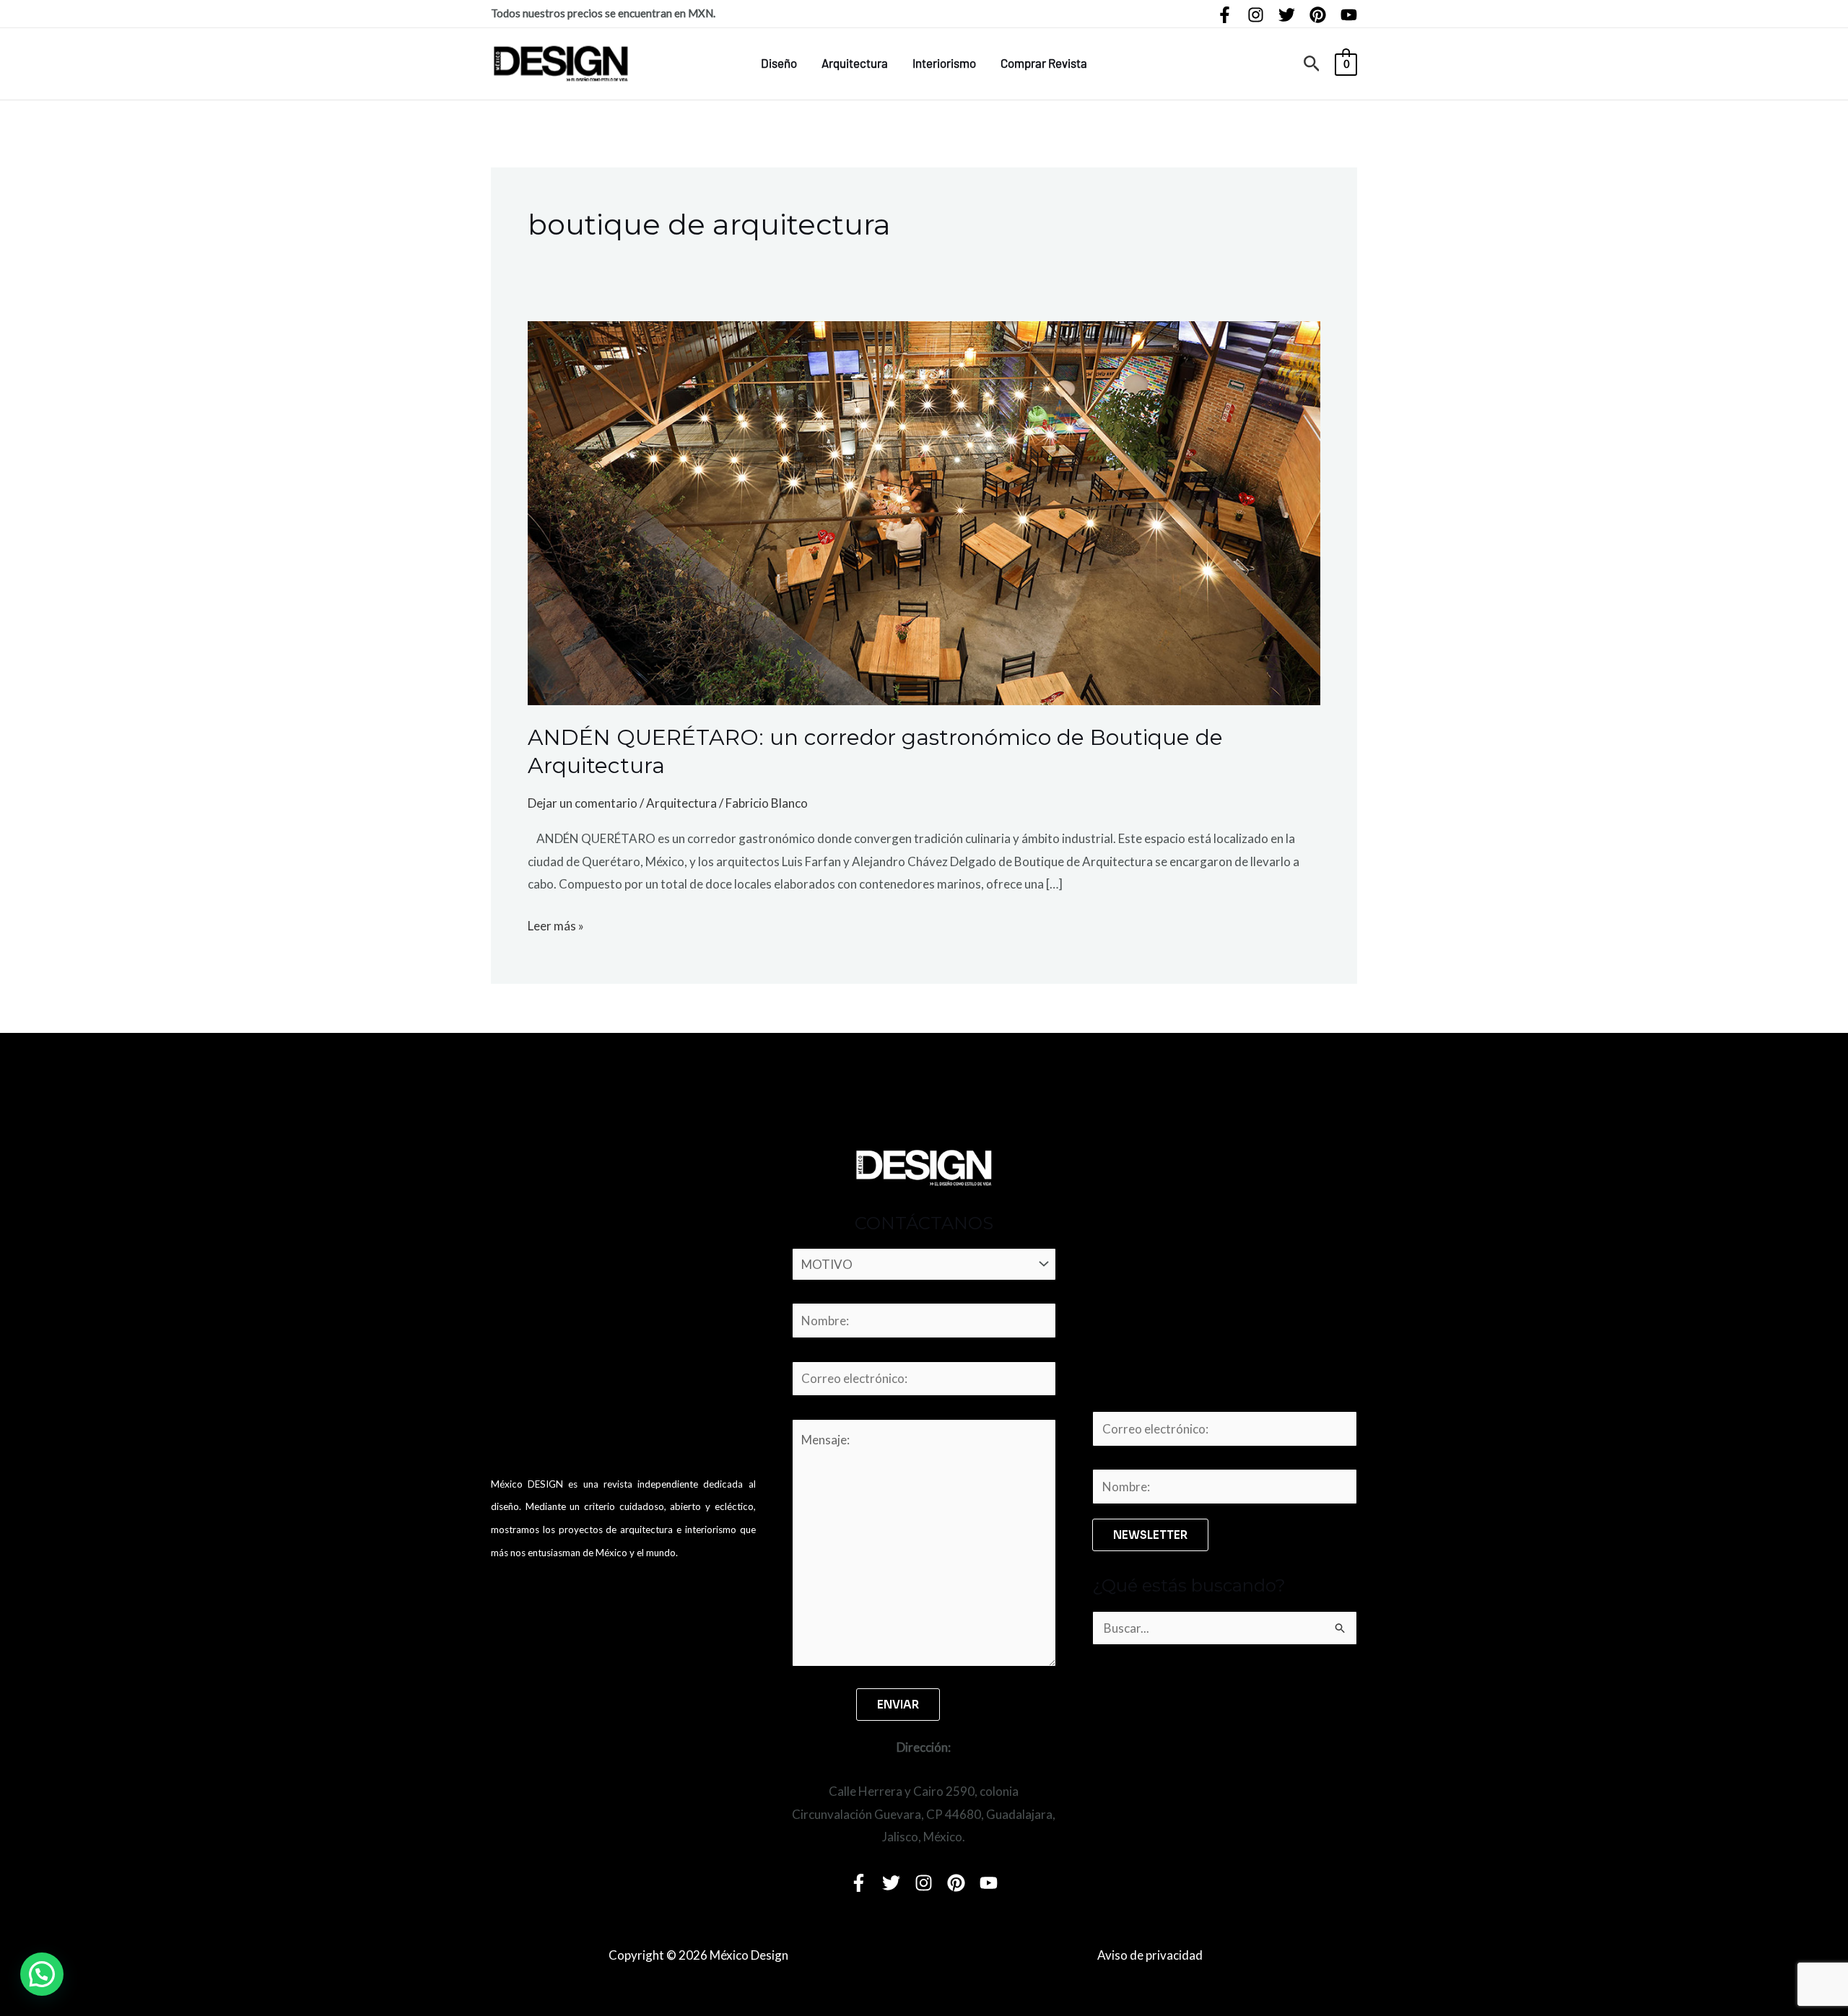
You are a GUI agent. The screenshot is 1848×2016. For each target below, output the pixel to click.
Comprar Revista (1044, 63)
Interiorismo (944, 63)
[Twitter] (1287, 15)
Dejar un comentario (583, 803)
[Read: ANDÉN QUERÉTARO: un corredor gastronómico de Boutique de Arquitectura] (924, 511)
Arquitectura (855, 63)
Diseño (779, 63)
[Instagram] (1256, 15)
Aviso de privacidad (1150, 1955)
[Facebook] (1225, 15)
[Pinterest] (1318, 15)
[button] (1312, 64)
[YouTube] (1349, 15)
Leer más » (556, 924)
